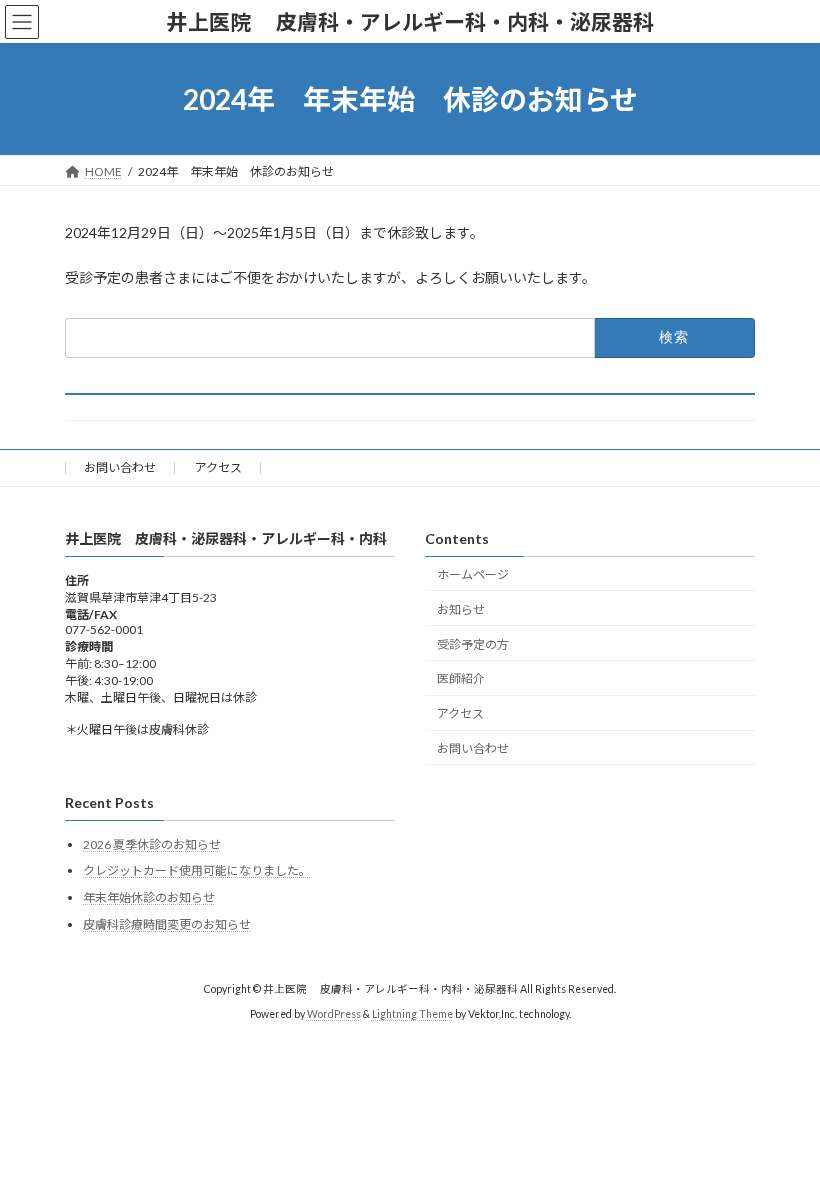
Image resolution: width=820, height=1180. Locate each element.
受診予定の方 (473, 643)
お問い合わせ (120, 467)
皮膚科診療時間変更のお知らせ (167, 924)
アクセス (218, 467)
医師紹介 (461, 678)
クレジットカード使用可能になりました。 (197, 870)
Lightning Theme (412, 1013)
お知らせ (461, 609)
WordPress (334, 1013)
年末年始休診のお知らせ (149, 897)
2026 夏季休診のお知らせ (152, 844)
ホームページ (473, 574)
